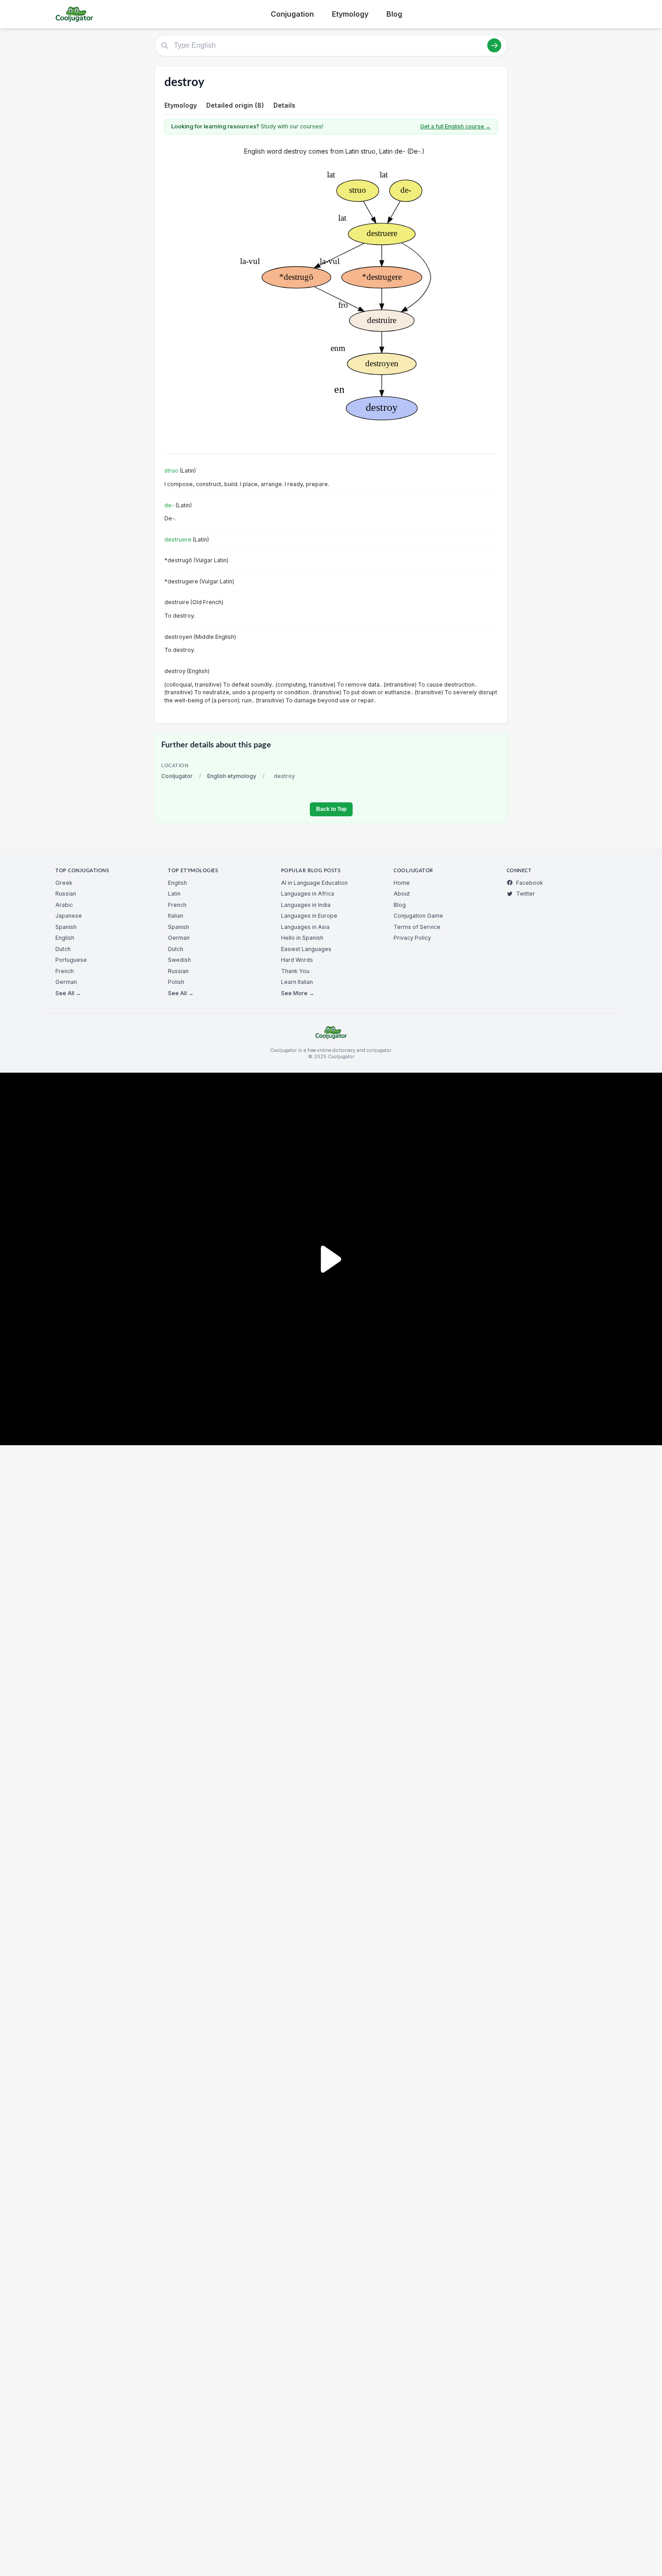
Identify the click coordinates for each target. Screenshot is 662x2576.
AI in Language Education (314, 883)
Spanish (66, 927)
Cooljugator (177, 776)
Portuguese (71, 960)
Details (284, 105)
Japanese (69, 916)
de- (169, 505)
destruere (178, 539)
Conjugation (292, 14)
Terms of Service (417, 927)
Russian (66, 894)
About (402, 894)
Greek (64, 883)
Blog (394, 14)
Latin (174, 894)
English (65, 938)
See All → (68, 993)
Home (402, 883)
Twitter (526, 894)
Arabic (64, 905)
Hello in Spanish (302, 938)
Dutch (63, 949)
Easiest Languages (306, 949)
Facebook (530, 883)
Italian (176, 916)
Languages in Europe (309, 916)
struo (171, 471)
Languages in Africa (308, 894)
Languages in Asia (305, 927)
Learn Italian (297, 982)
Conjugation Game (418, 916)
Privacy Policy (412, 938)
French (65, 971)
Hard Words (297, 960)
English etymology (232, 776)
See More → (298, 993)
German (66, 982)
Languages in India (306, 905)
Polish (176, 982)
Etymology (350, 14)
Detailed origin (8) (235, 105)
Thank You (295, 971)
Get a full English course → (456, 126)
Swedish (179, 960)
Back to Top (331, 809)
